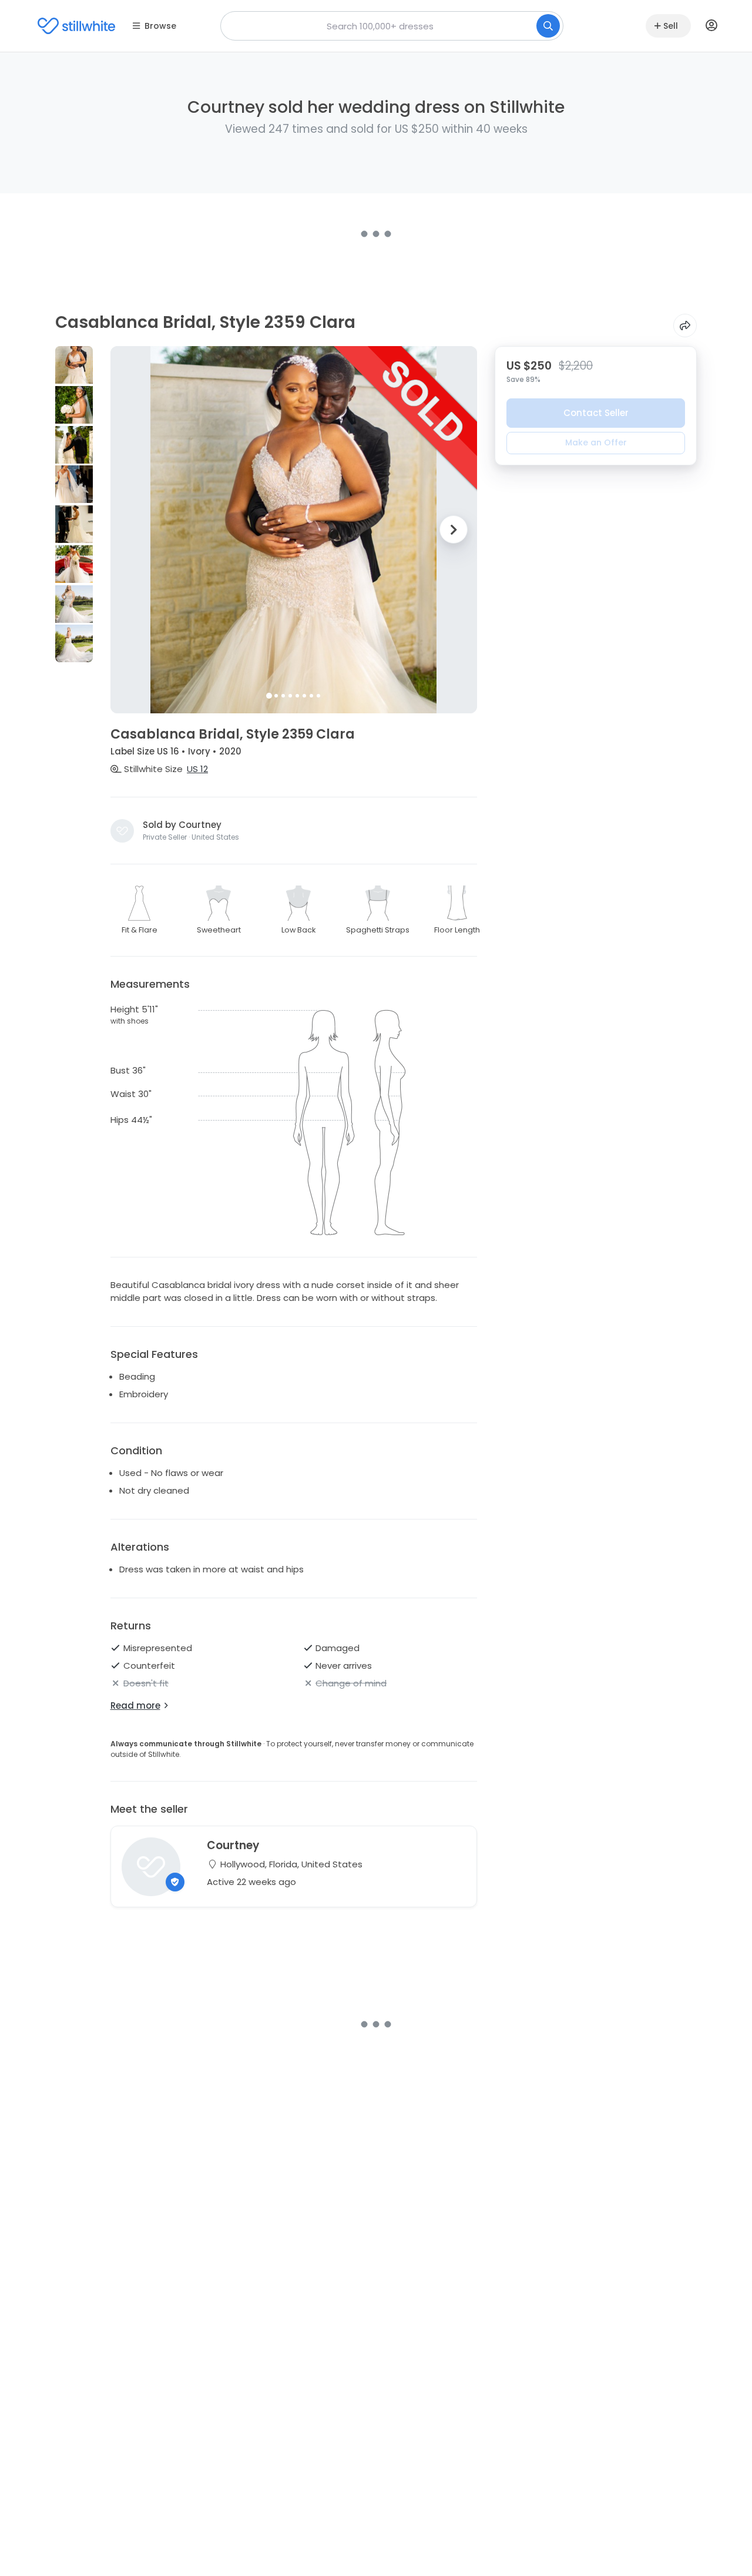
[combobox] (392, 26)
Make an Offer (596, 442)
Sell (671, 26)
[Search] (548, 26)
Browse (160, 26)
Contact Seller (596, 413)
